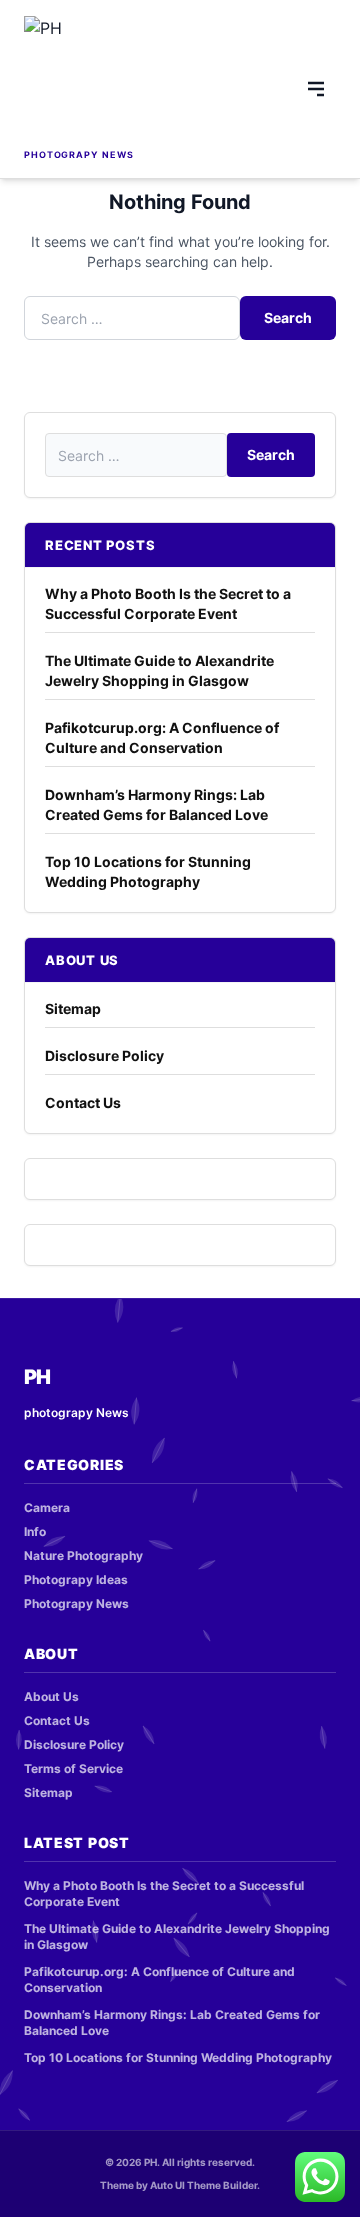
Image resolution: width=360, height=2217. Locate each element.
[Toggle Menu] (316, 89)
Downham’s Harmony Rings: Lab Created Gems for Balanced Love (156, 804)
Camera (47, 1507)
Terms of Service (73, 1768)
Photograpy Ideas (76, 1579)
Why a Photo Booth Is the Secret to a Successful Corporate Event (168, 603)
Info (35, 1531)
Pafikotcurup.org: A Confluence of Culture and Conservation (162, 737)
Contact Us (83, 1102)
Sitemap (73, 1008)
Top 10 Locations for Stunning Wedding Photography (148, 871)
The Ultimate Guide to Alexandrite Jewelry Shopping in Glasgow (159, 670)
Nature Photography (83, 1555)
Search (288, 317)
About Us (51, 1696)
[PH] (104, 80)
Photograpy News (76, 1603)
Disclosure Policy (104, 1055)
